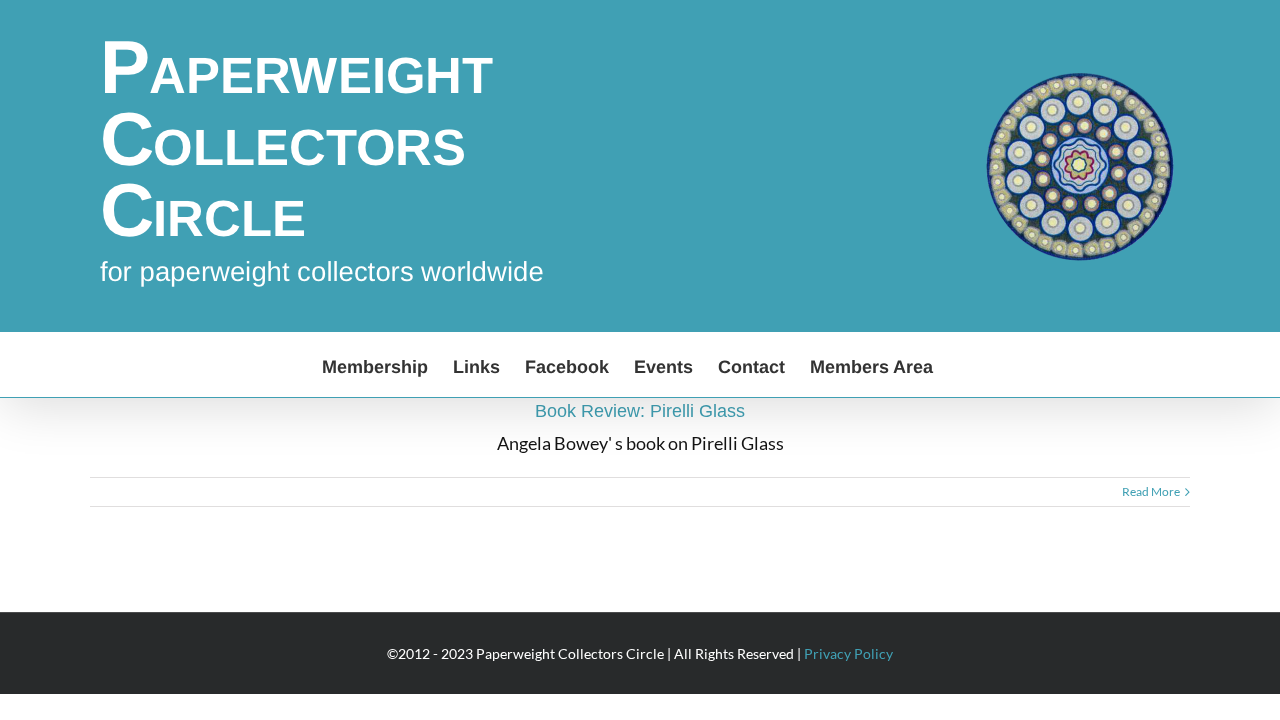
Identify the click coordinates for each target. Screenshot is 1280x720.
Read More (1151, 491)
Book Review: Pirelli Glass (640, 411)
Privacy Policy (848, 653)
